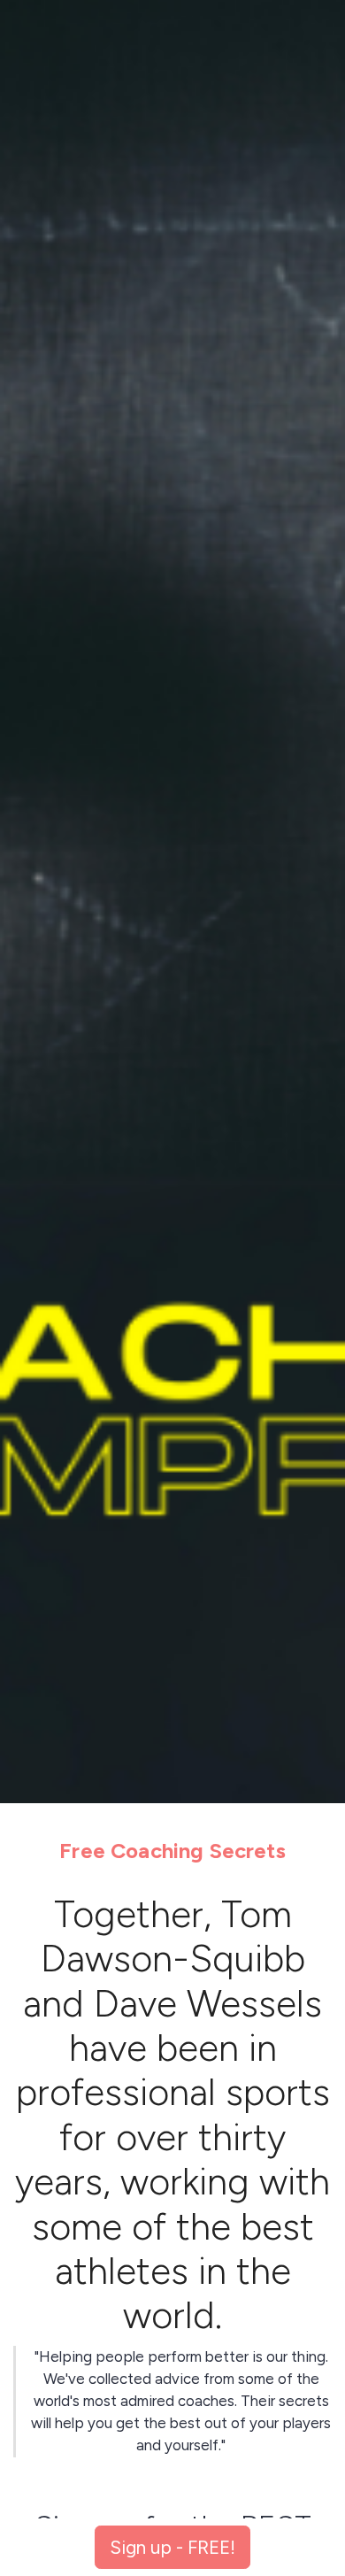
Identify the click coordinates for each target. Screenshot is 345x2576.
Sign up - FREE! (172, 2547)
